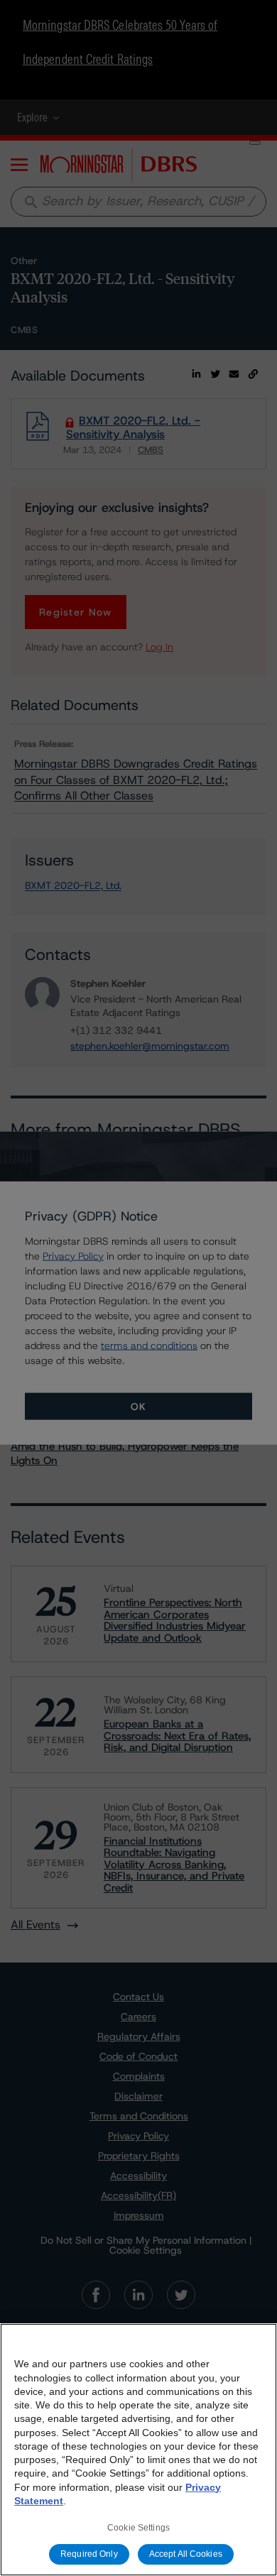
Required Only (89, 2554)
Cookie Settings (138, 2528)
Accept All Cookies (186, 2554)
